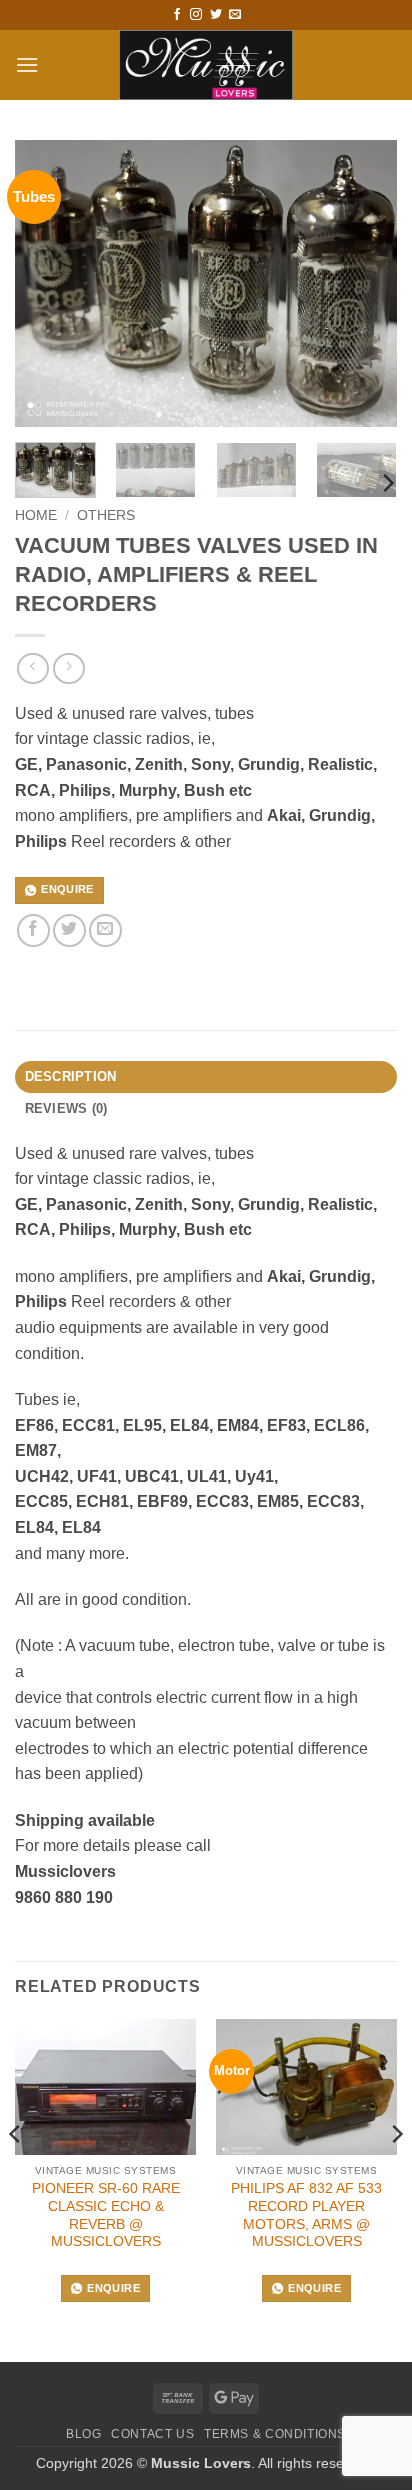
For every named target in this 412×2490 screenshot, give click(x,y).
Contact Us (152, 2434)
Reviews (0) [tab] (66, 1108)
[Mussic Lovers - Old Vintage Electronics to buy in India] (206, 65)
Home (36, 515)
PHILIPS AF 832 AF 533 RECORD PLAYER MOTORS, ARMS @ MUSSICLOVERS (306, 2215)
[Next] (364, 283)
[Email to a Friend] (105, 930)
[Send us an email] (235, 15)
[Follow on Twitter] (216, 15)
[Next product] (32, 668)
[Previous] (48, 283)
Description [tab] (71, 1076)
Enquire (67, 889)
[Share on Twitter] (69, 930)
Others (106, 515)
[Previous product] (68, 668)
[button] (27, 64)
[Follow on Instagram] (196, 15)
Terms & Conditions (275, 2434)
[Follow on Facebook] (177, 15)
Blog (83, 2434)
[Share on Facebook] (33, 930)
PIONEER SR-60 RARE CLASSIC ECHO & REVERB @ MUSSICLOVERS (106, 2215)
